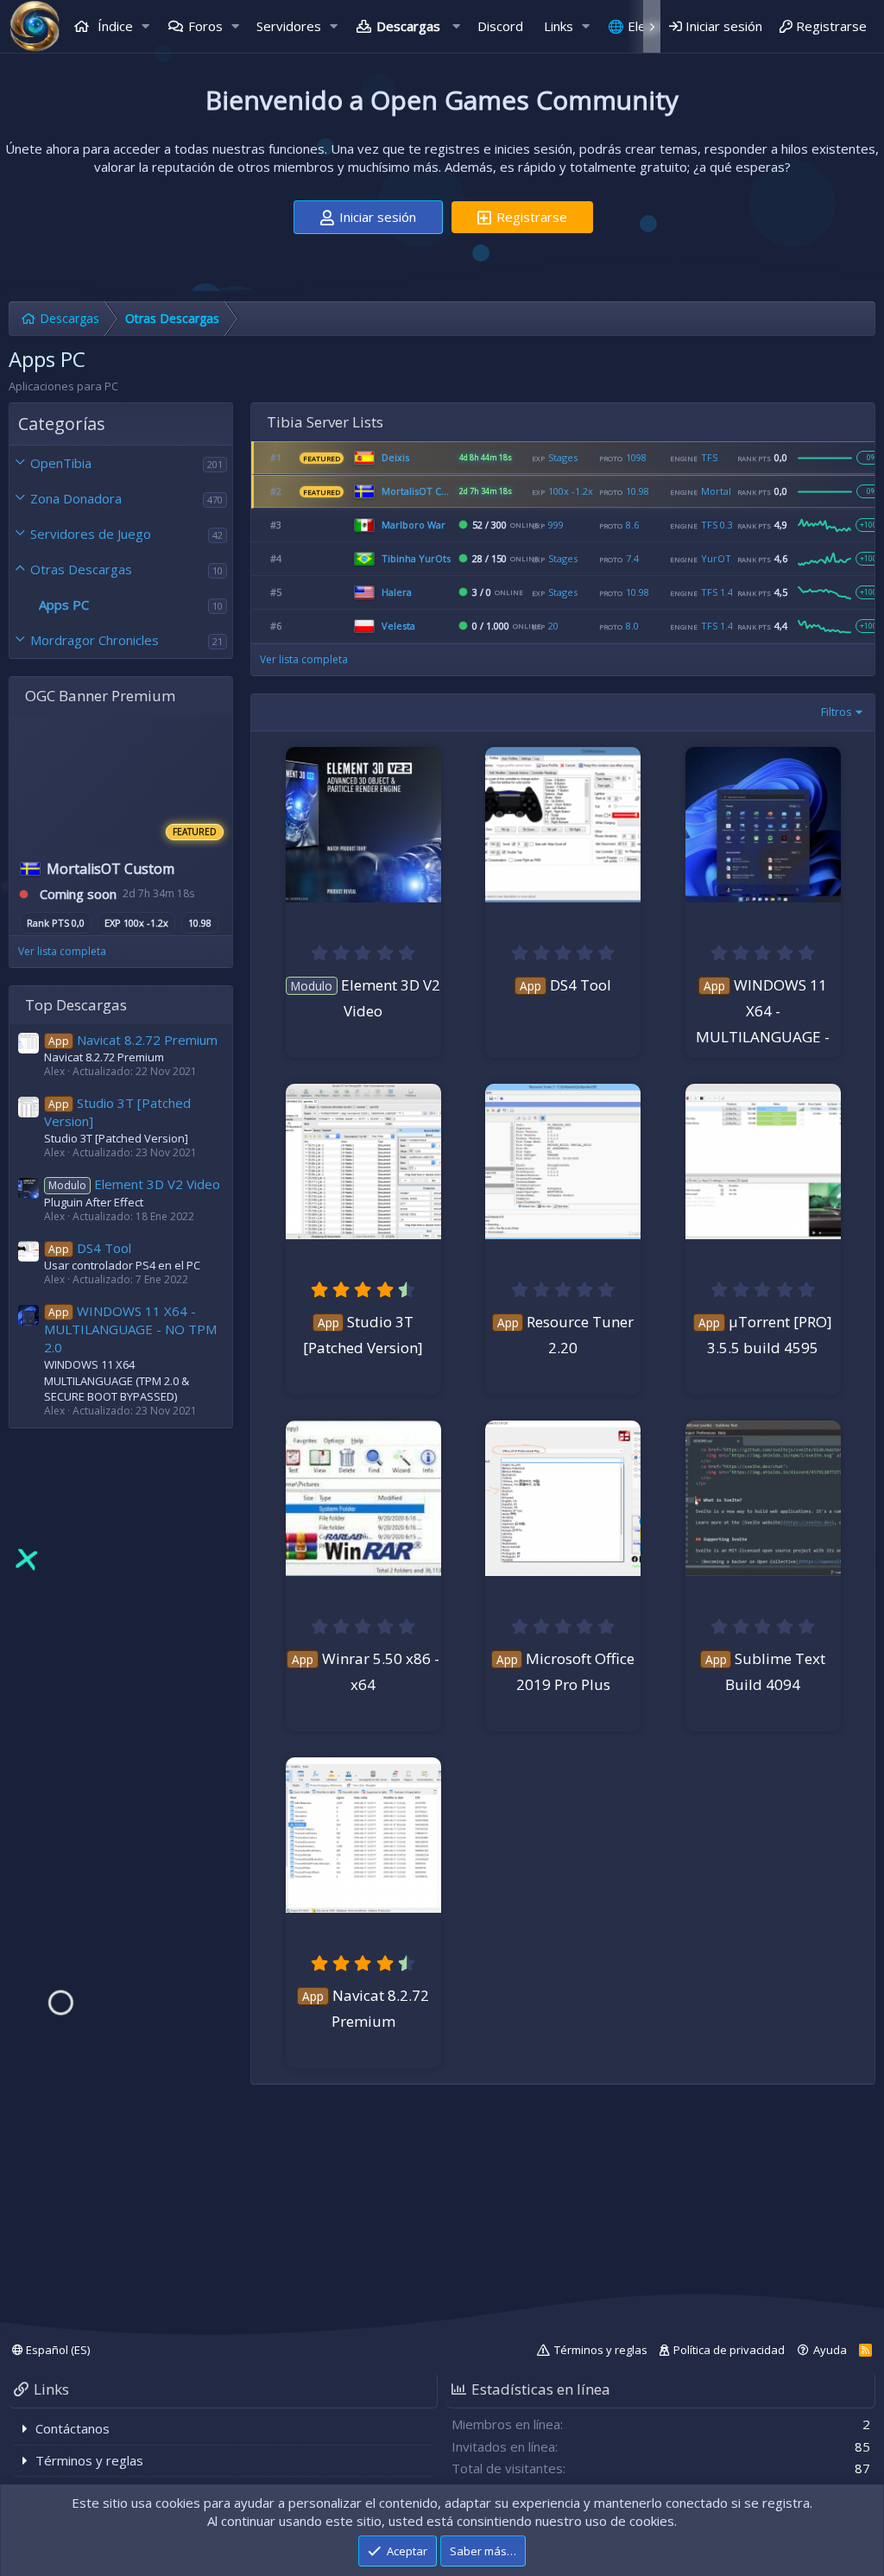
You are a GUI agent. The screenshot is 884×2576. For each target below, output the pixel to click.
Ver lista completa (62, 951)
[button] (146, 26)
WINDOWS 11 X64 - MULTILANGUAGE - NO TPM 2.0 (130, 1329)
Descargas (408, 26)
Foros (205, 26)
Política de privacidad (729, 2350)
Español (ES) (57, 2350)
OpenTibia (61, 463)
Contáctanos (73, 2428)
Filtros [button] (837, 712)
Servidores (289, 26)
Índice (114, 26)
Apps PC (64, 604)
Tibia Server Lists (325, 422)
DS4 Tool (90, 1248)
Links (559, 26)
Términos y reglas (601, 2350)
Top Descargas (76, 1005)
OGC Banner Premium (100, 696)
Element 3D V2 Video (134, 1184)
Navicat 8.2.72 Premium (133, 1040)
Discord (500, 26)
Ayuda (830, 2350)
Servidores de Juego (91, 534)
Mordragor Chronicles (95, 640)
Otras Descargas (81, 569)
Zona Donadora (76, 498)
